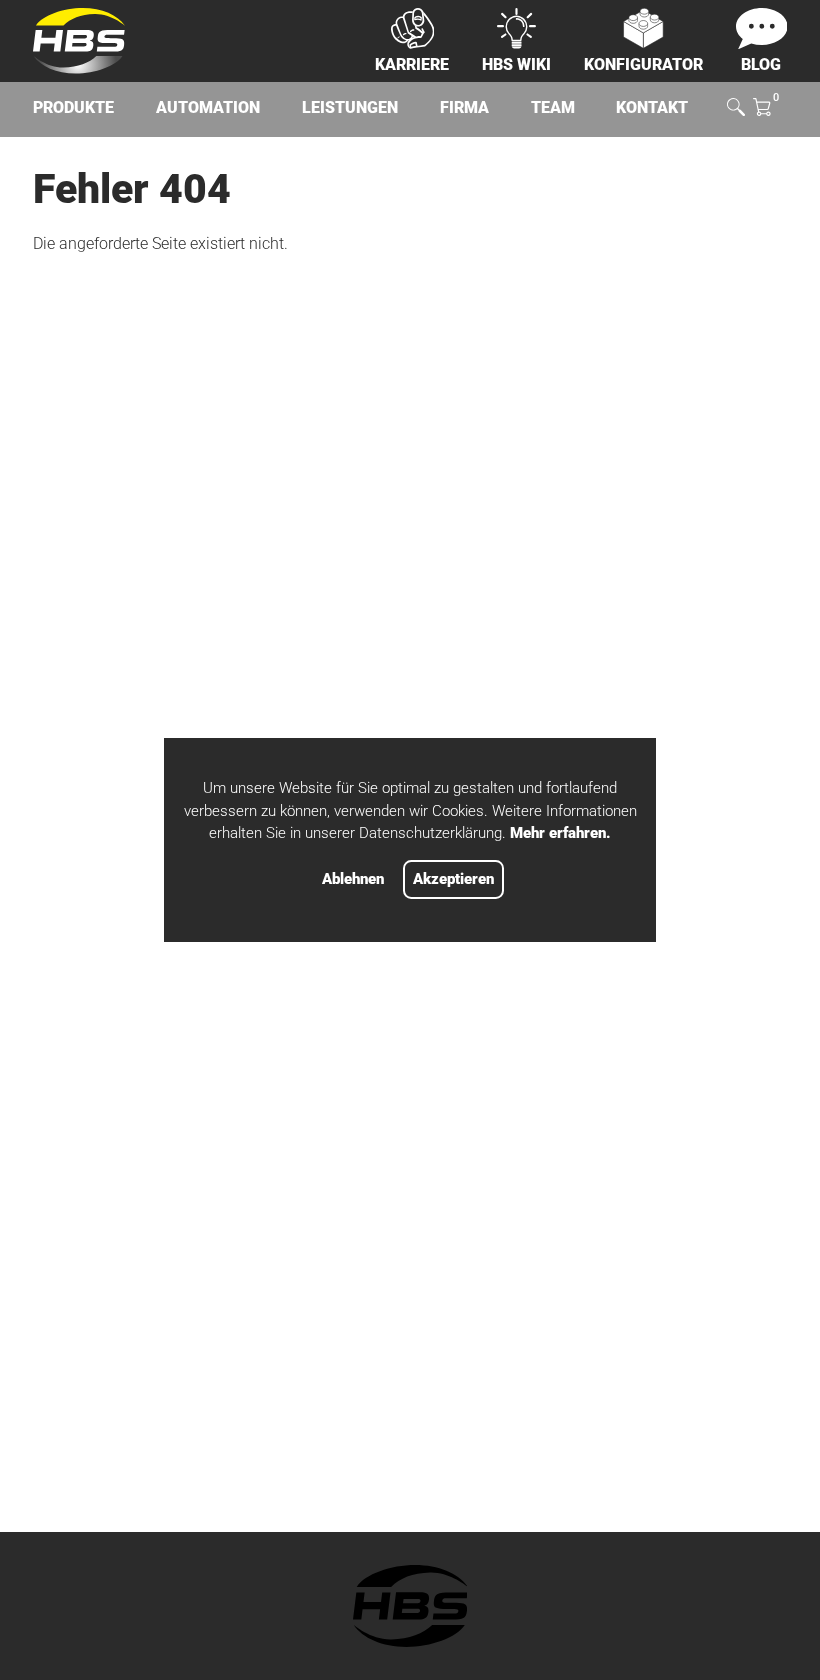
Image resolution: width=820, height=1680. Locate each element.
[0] (762, 109)
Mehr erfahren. (560, 833)
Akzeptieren (453, 879)
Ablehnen (353, 879)
